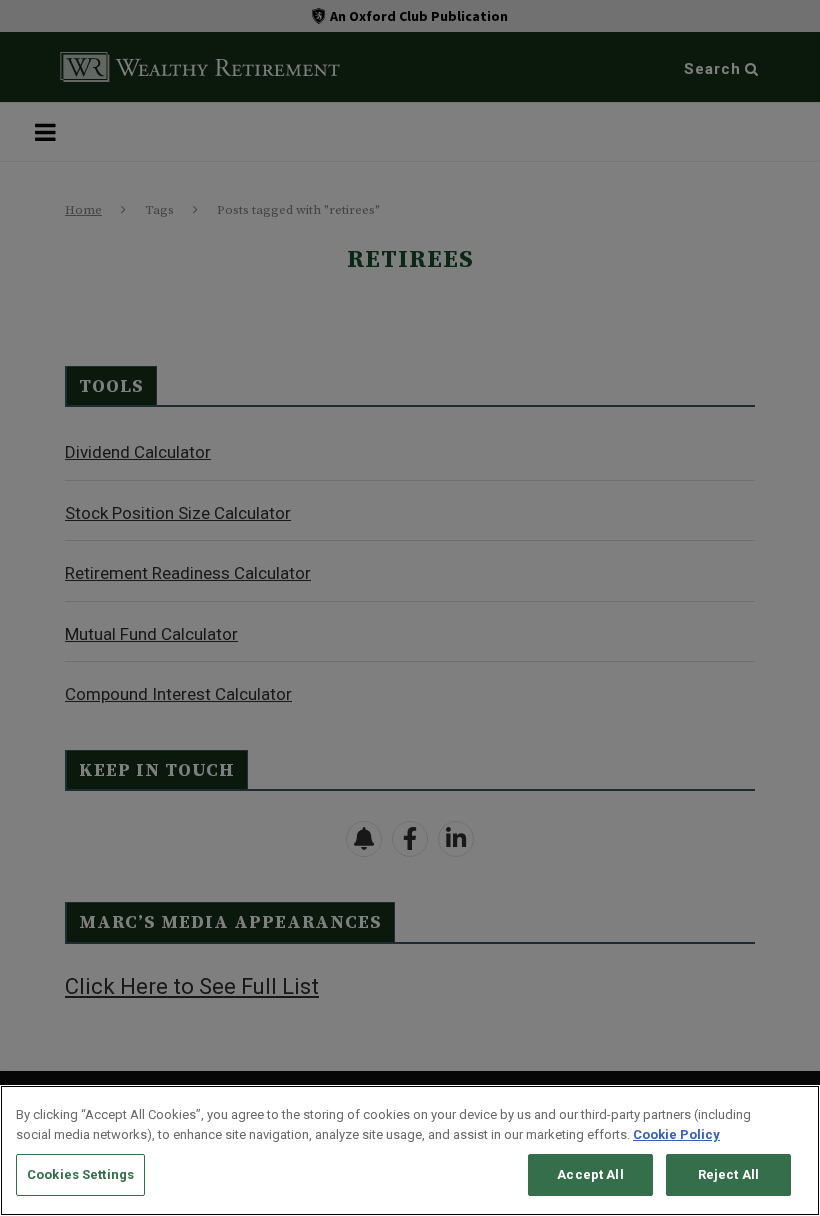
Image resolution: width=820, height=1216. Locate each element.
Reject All (728, 1174)
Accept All (590, 1174)
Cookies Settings (80, 1174)
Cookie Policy (676, 1134)
